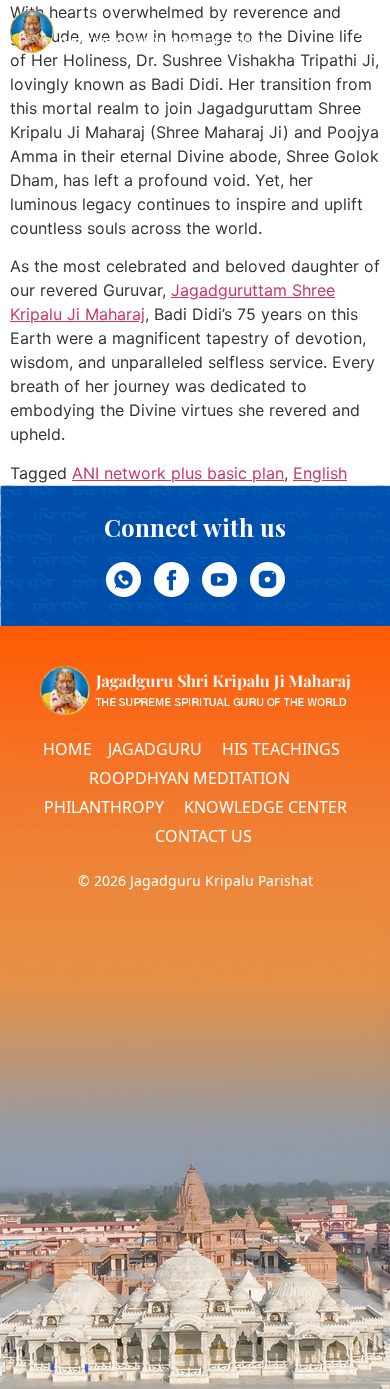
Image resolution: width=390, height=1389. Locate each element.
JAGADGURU (165, 749)
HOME (67, 749)
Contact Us (203, 836)
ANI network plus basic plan (178, 473)
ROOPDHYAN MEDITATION (197, 778)
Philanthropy (114, 807)
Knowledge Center (265, 807)
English (320, 473)
